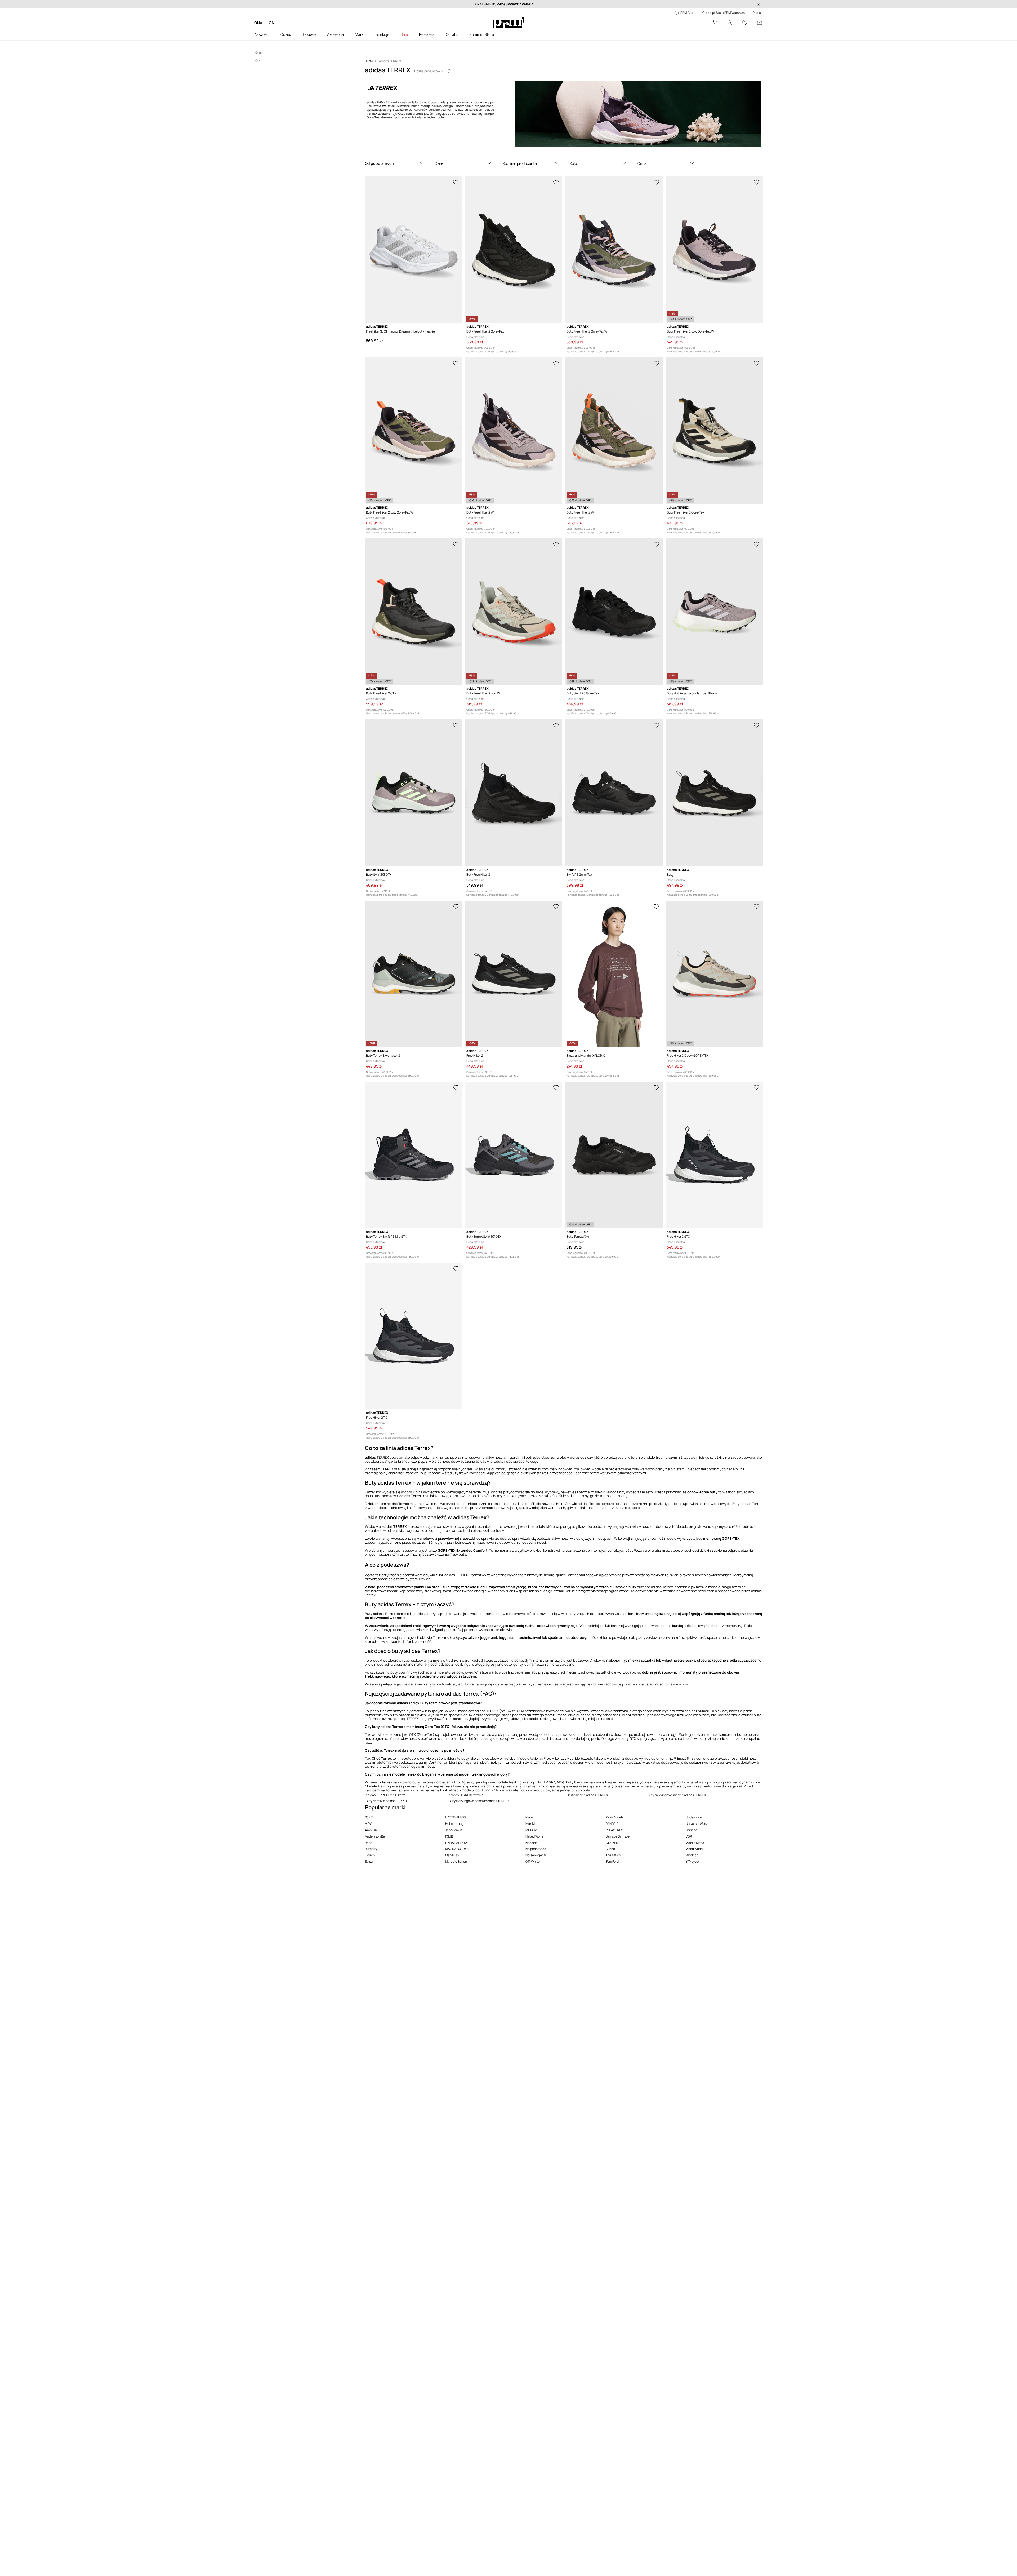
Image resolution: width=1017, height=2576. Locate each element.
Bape (369, 1843)
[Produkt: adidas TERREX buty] (714, 793)
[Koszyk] (760, 23)
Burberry (371, 1849)
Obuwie (309, 34)
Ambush (371, 1830)
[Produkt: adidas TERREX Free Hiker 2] (514, 974)
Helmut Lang (454, 1824)
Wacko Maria (695, 1843)
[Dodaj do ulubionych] (456, 182)
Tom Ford (612, 1862)
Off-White (533, 1862)
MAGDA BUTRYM (457, 1849)
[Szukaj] (715, 23)
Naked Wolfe (534, 1836)
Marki (360, 34)
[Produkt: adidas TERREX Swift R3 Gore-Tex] (614, 793)
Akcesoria (335, 34)
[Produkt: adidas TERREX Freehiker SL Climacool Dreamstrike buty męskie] (413, 250)
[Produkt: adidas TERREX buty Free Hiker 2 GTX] (413, 612)
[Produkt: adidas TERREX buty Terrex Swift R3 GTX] (514, 1155)
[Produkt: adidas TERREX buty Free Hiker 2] (514, 793)
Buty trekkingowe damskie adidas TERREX (479, 1801)
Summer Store (482, 34)
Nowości (262, 34)
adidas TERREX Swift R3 (466, 1795)
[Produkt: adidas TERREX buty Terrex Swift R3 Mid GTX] (413, 1155)
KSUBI (449, 1836)
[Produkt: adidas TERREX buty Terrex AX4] (614, 1155)
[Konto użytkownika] (730, 23)
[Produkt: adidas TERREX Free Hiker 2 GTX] (714, 1155)
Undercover (694, 1817)
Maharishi (452, 1855)
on (272, 23)
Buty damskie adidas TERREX (387, 1801)
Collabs (452, 34)
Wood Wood (694, 1849)
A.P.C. (369, 1824)
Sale (404, 34)
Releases (427, 34)
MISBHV (531, 1830)
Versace (692, 1830)
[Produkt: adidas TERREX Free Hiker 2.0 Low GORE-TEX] (714, 974)
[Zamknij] (759, 4)
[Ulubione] (745, 23)
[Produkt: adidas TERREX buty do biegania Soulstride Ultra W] (714, 612)
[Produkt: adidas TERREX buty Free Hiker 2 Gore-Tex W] (614, 250)
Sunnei (611, 1849)
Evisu (369, 1862)
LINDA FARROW (456, 1843)
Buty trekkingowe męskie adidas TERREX (677, 1795)
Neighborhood (536, 1849)
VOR (689, 1836)
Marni (530, 1817)
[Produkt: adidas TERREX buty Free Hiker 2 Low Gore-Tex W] (714, 250)
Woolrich (692, 1855)
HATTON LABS (455, 1817)
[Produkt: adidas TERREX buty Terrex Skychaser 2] (413, 974)
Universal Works (697, 1824)
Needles (531, 1843)
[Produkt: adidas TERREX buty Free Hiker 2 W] (514, 431)
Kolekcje (382, 34)
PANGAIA (612, 1824)
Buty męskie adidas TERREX (588, 1795)
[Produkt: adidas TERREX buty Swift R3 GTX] (413, 793)
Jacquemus (454, 1830)
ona (258, 23)
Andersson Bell (376, 1836)
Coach (370, 1855)
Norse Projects (536, 1855)
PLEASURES (614, 1830)
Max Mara (532, 1824)
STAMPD (612, 1843)
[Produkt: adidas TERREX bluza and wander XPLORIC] (614, 974)
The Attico (613, 1855)
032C (369, 1817)
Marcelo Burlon (456, 1862)
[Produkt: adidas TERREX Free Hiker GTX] (413, 1336)
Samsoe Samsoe (618, 1836)
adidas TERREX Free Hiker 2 (385, 1795)
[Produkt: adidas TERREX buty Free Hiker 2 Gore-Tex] (514, 250)
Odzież (286, 34)
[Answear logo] (508, 23)
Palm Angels (615, 1817)
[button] (395, 163)
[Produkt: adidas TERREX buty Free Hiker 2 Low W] (514, 612)
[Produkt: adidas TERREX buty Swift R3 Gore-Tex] (614, 612)
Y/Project (693, 1862)
